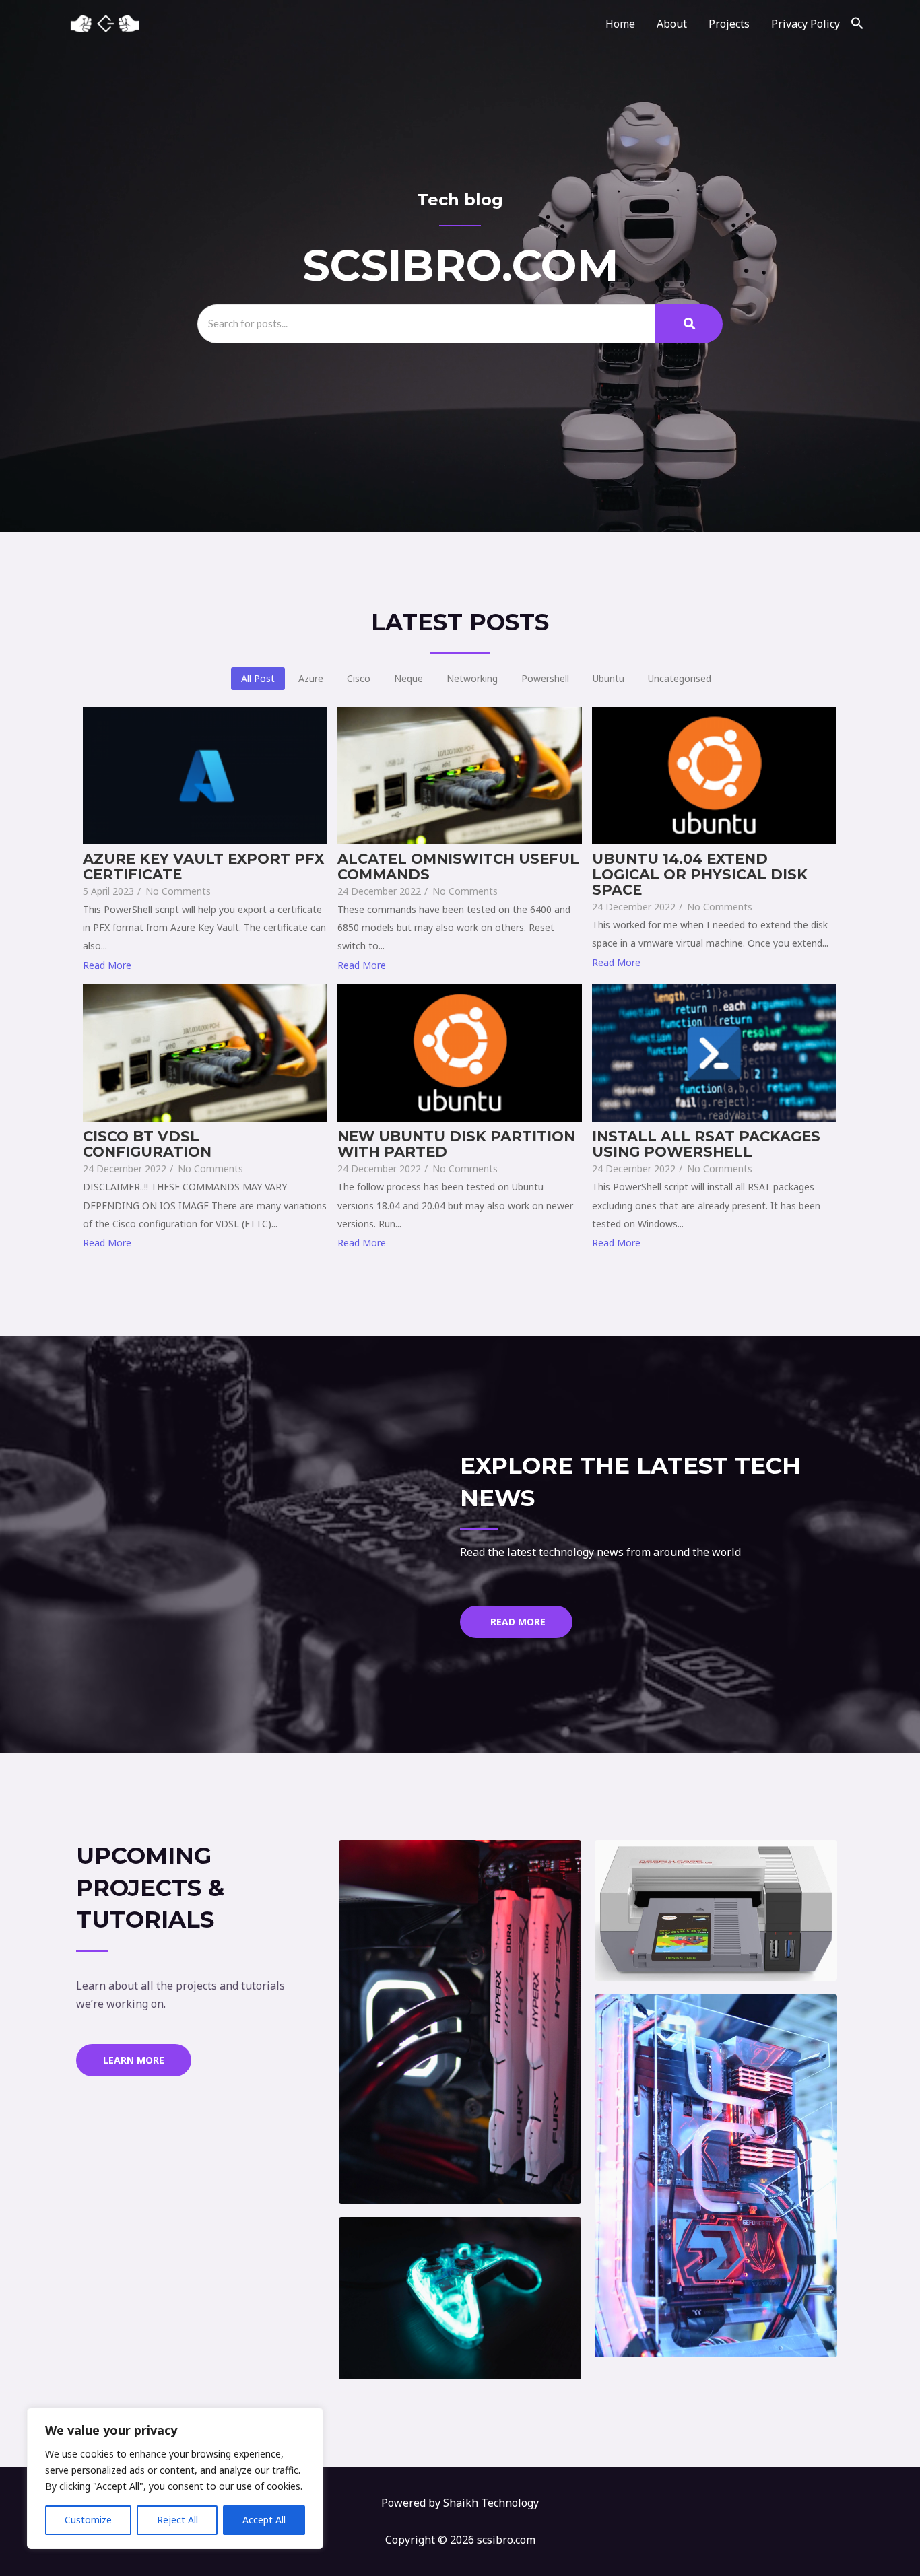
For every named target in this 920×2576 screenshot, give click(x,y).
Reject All (177, 2520)
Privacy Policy (806, 24)
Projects (729, 24)
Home (620, 24)
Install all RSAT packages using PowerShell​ (706, 1144)
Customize (88, 2520)
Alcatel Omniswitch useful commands (458, 867)
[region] (175, 2478)
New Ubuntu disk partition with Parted (456, 1144)
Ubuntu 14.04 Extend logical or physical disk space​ (700, 874)
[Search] (689, 324)
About (672, 24)
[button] (857, 24)
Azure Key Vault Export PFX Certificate (203, 867)
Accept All (264, 2520)
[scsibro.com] (106, 24)
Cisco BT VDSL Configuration (147, 1144)
